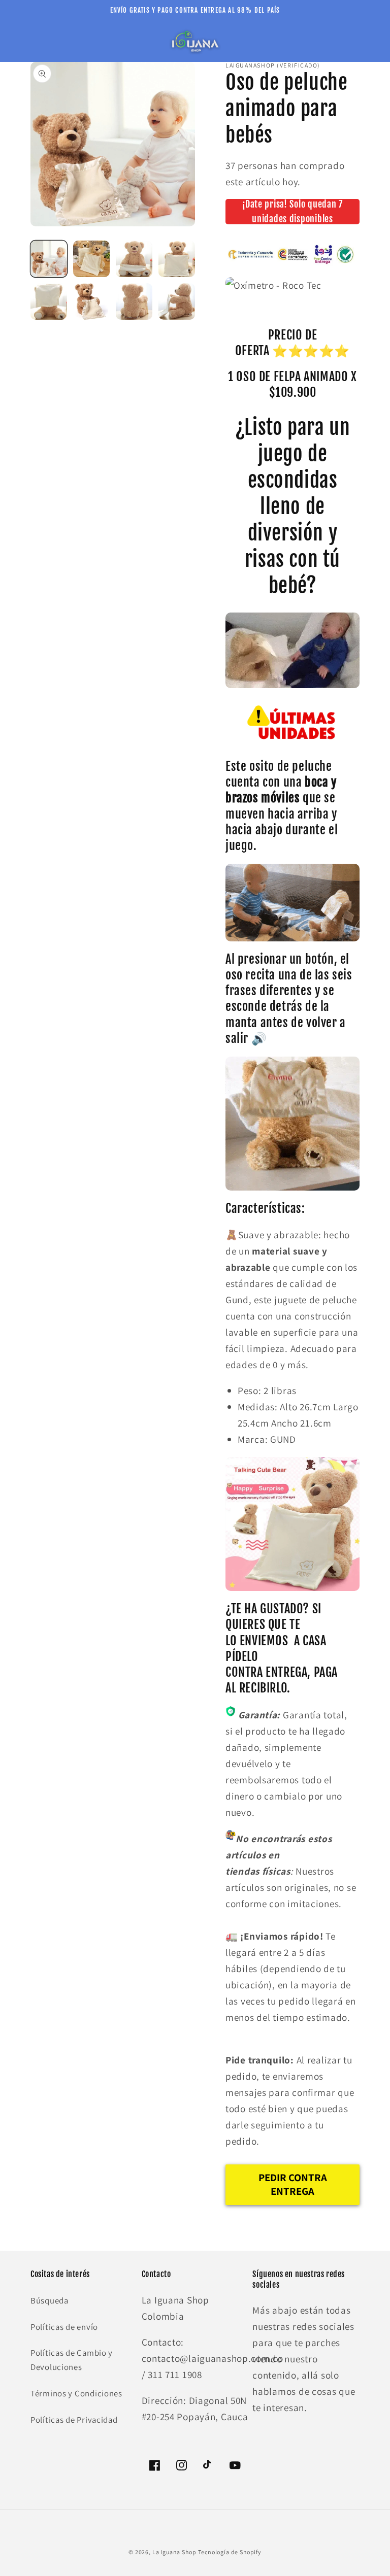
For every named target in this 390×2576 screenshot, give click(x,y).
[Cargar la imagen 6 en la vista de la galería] (91, 301)
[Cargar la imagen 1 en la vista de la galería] (49, 259)
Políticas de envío (64, 2327)
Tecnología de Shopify (230, 2552)
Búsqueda (50, 2300)
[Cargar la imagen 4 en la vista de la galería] (177, 259)
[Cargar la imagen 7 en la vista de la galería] (134, 301)
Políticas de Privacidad (74, 2420)
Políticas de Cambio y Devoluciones (72, 2360)
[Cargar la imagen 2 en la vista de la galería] (91, 259)
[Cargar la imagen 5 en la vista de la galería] (49, 301)
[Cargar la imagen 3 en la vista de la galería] (134, 259)
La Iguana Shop (174, 2552)
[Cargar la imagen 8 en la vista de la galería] (177, 301)
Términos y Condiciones (76, 2393)
